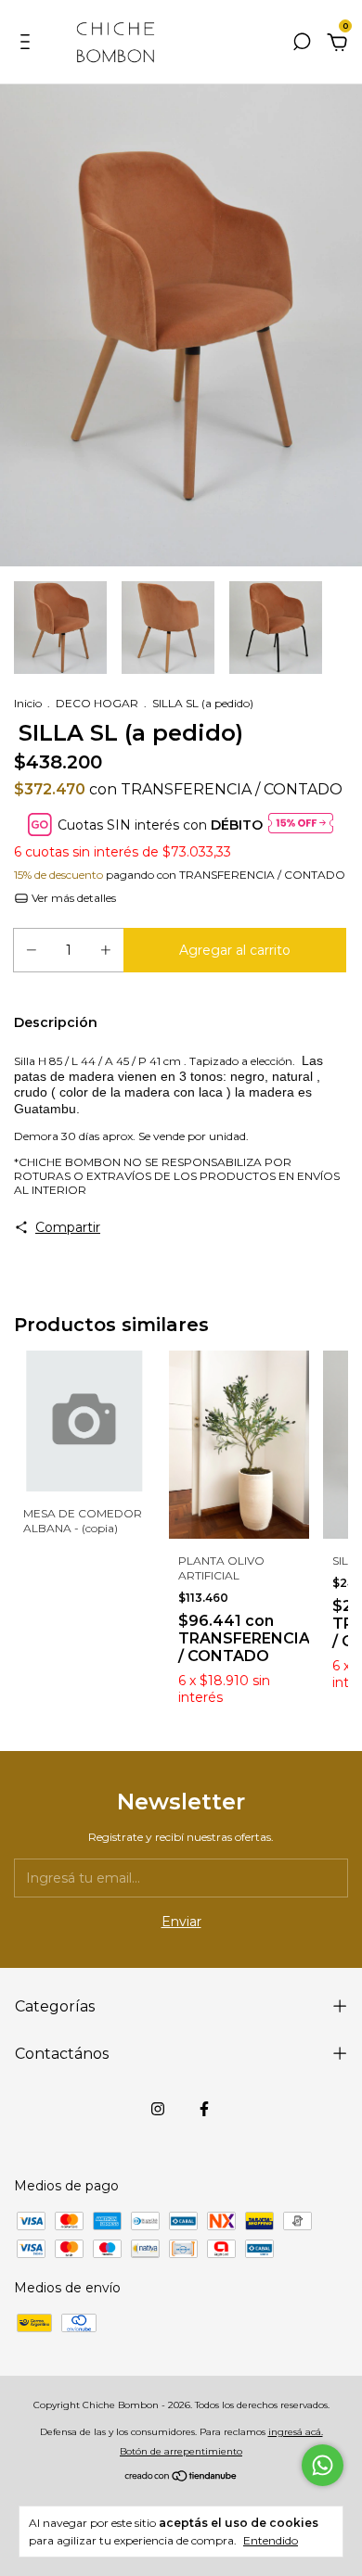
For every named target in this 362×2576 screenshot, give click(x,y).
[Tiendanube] (181, 2478)
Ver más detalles (72, 898)
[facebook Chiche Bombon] (204, 2109)
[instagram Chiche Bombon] (158, 2109)
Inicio (28, 703)
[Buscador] (302, 44)
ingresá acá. (296, 2432)
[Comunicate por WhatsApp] (323, 2465)
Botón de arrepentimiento (181, 2451)
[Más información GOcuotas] (301, 825)
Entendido (271, 2540)
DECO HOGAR (97, 703)
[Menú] (28, 44)
